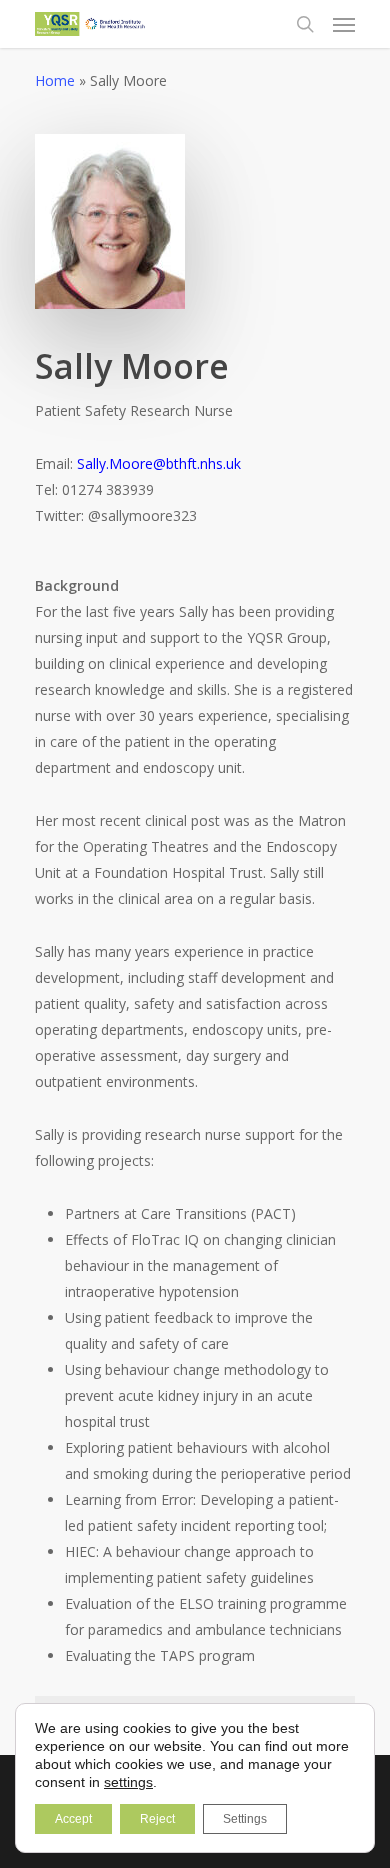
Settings (245, 1819)
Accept (73, 1819)
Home (55, 80)
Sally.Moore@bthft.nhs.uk (159, 463)
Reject (157, 1819)
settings (128, 1782)
